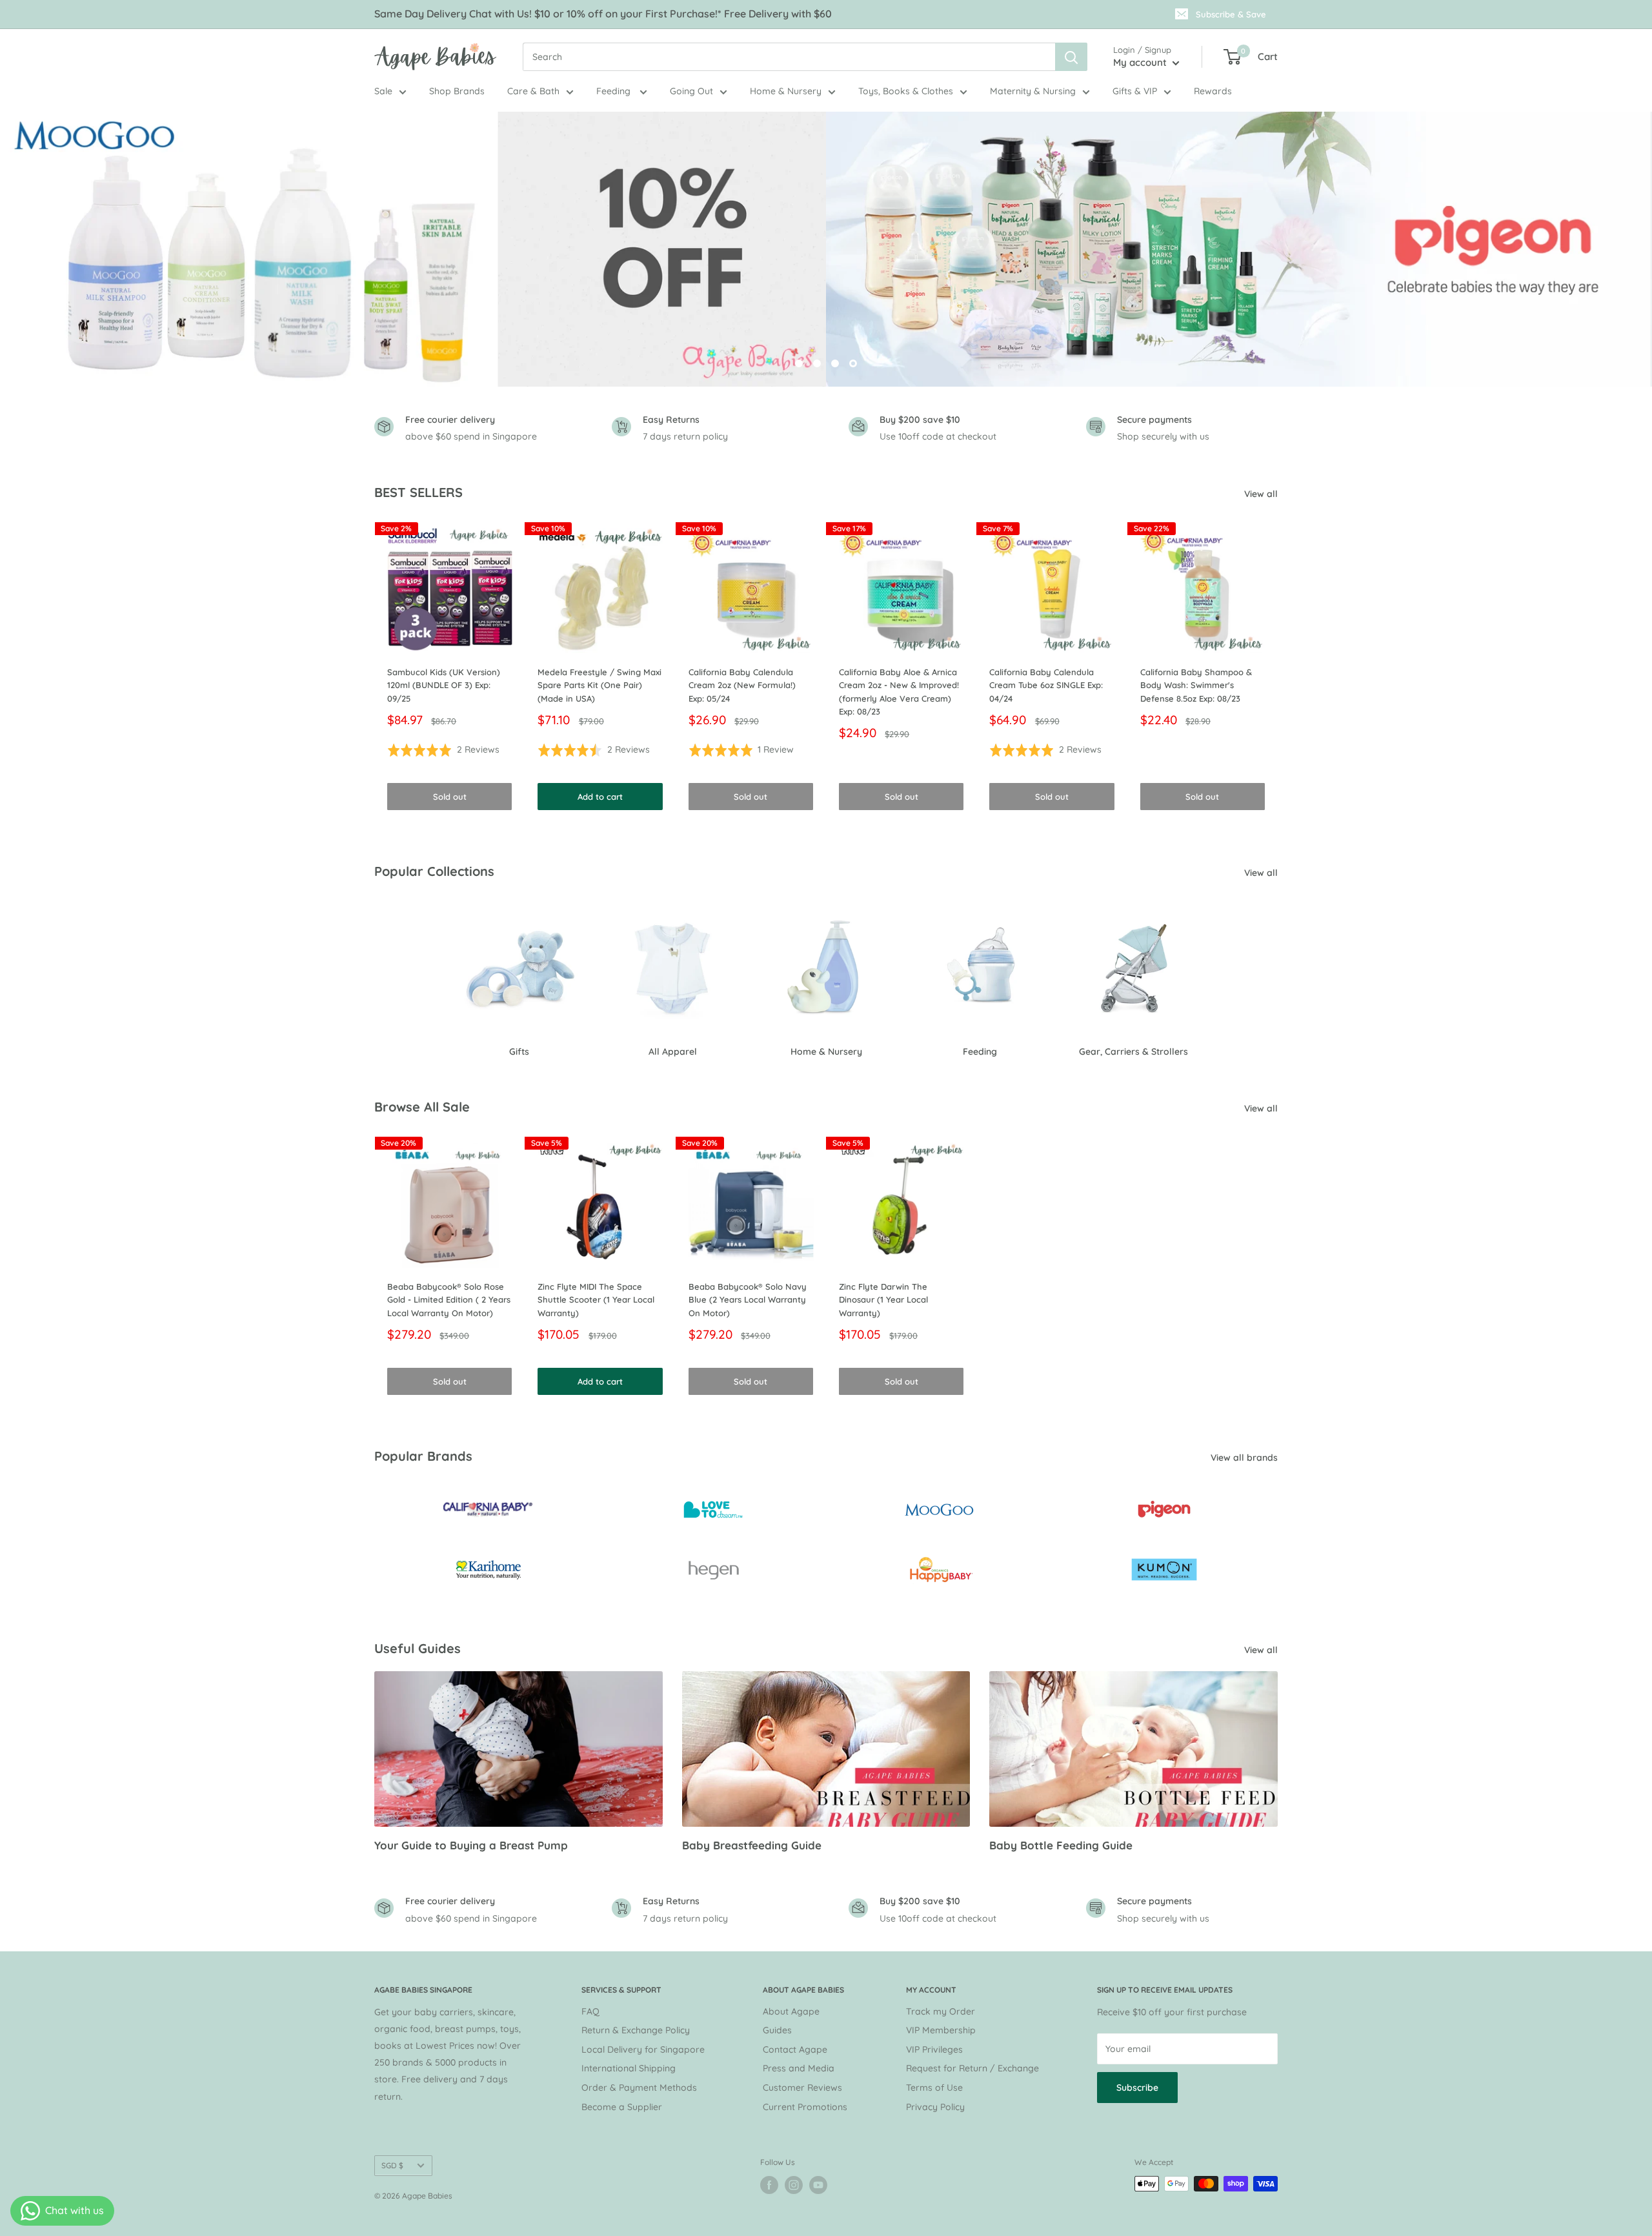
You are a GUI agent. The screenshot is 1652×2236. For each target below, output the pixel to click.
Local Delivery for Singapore (643, 2049)
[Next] (1278, 669)
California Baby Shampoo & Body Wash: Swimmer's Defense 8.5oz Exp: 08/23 (1196, 685)
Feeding (615, 91)
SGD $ (392, 2165)
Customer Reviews (802, 2088)
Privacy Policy (935, 2107)
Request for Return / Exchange (972, 2068)
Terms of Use (934, 2088)
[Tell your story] (826, 249)
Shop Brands (457, 91)
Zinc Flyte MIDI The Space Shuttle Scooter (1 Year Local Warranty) (596, 1300)
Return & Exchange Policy (636, 2030)
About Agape (791, 2011)
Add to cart (600, 797)
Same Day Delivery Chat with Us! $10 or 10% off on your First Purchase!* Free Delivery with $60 (603, 14)
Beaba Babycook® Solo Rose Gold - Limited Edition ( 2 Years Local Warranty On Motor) (449, 1300)
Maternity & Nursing (1033, 91)
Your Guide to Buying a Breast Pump (471, 1845)
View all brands (1245, 1458)
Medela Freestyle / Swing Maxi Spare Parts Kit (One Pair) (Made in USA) (599, 685)
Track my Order (941, 2011)
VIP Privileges (934, 2049)
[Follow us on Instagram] (794, 2185)
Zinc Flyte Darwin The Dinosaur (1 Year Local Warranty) (883, 1300)
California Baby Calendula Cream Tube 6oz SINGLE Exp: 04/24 (1046, 685)
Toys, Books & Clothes (906, 91)
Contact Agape (795, 2049)
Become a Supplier (622, 2107)
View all (1262, 494)
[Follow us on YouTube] (818, 2185)
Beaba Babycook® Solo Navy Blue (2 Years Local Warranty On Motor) (748, 1300)
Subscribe (1137, 2088)
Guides (777, 2030)
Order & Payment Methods (639, 2088)
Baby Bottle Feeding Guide (1061, 1845)
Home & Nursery (786, 91)
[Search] (1071, 57)
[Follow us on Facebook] (769, 2185)
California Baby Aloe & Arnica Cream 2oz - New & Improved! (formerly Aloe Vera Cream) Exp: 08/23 (899, 691)
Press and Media (799, 2068)
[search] (789, 57)
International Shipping (629, 2068)
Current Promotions (805, 2107)
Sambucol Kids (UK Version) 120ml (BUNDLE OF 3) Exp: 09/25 (444, 685)
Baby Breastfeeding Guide (752, 1845)
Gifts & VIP (1135, 91)
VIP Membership (941, 2030)
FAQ (590, 2011)
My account (1141, 62)
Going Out (691, 91)
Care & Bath (533, 91)
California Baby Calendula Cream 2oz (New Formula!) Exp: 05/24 (742, 685)
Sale (383, 91)
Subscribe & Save (1231, 14)
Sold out (450, 797)
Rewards (1213, 91)
